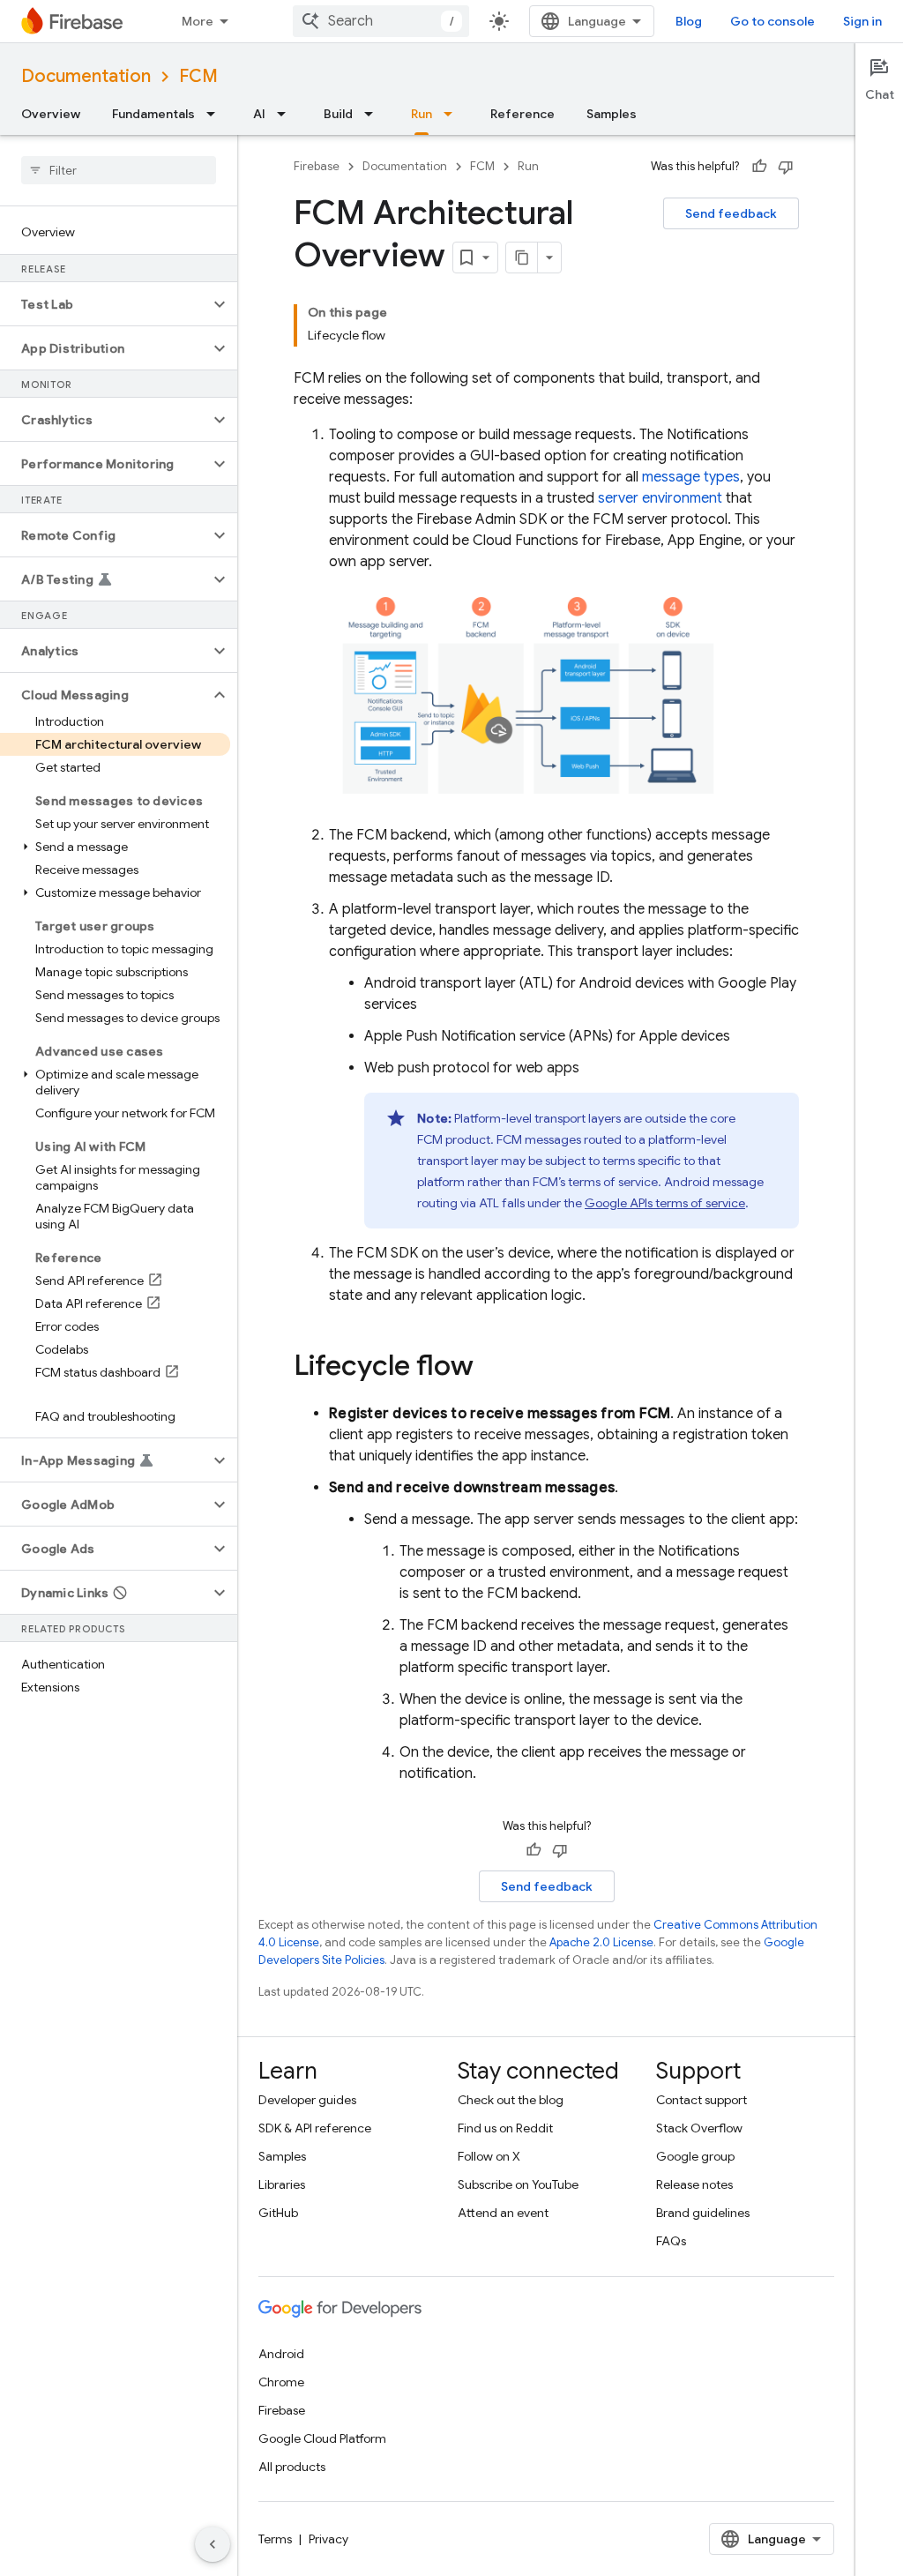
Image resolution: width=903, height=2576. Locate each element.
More (198, 21)
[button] (104, 304)
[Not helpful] (786, 167)
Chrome (281, 2382)
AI (259, 114)
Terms (275, 2539)
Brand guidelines (703, 2213)
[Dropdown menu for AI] (287, 114)
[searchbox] (119, 170)
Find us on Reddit (505, 2128)
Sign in (862, 21)
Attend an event (503, 2213)
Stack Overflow (699, 2128)
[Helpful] (759, 167)
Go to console (772, 21)
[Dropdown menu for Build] (374, 114)
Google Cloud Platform (322, 2438)
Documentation (86, 76)
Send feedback (731, 213)
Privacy (328, 2539)
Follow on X (489, 2156)
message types (691, 477)
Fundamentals (153, 114)
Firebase (317, 166)
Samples (612, 114)
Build (338, 114)
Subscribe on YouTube (518, 2184)
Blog (689, 21)
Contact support (702, 2100)
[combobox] (381, 21)
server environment (660, 498)
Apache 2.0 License (601, 1942)
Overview (51, 114)
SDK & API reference (315, 2128)
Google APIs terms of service (665, 1203)
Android (281, 2354)
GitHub (278, 2213)
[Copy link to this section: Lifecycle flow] (491, 1368)
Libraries (282, 2184)
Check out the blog (511, 2100)
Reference (522, 114)
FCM (198, 76)
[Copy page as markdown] (522, 258)
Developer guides (307, 2100)
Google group (695, 2156)
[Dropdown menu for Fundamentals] (216, 114)
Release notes (694, 2184)
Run (422, 114)
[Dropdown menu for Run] (453, 114)
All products (292, 2467)
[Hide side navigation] (213, 2544)
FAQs (671, 2241)
